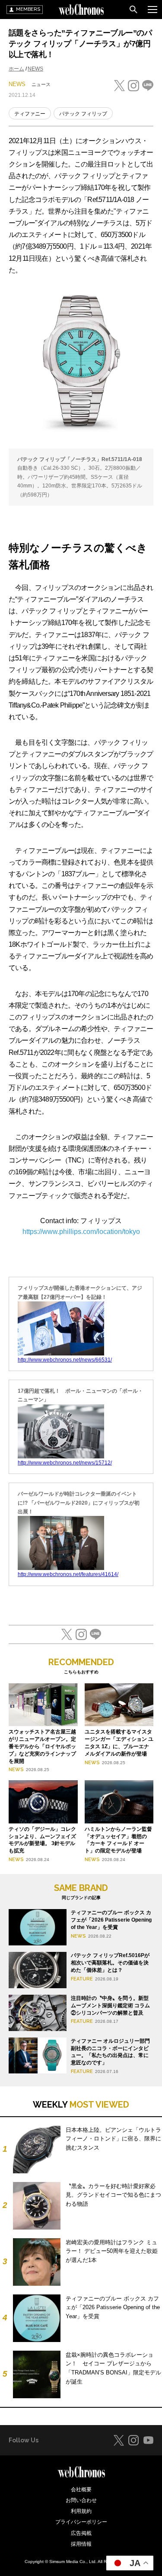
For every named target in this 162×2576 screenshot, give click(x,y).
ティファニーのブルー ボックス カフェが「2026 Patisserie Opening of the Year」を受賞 (111, 1920)
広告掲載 (81, 2533)
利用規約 (81, 2511)
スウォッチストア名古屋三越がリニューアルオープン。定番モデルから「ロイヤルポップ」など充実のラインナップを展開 (42, 1746)
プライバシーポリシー (81, 2522)
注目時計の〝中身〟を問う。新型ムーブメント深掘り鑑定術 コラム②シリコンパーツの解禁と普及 (110, 2006)
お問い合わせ (81, 2500)
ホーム (16, 69)
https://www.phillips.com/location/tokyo (81, 1232)
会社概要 (81, 2489)
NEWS (35, 69)
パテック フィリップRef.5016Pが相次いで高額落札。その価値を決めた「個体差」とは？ (110, 1963)
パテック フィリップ (83, 114)
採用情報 (81, 2544)
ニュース (41, 84)
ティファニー (30, 114)
